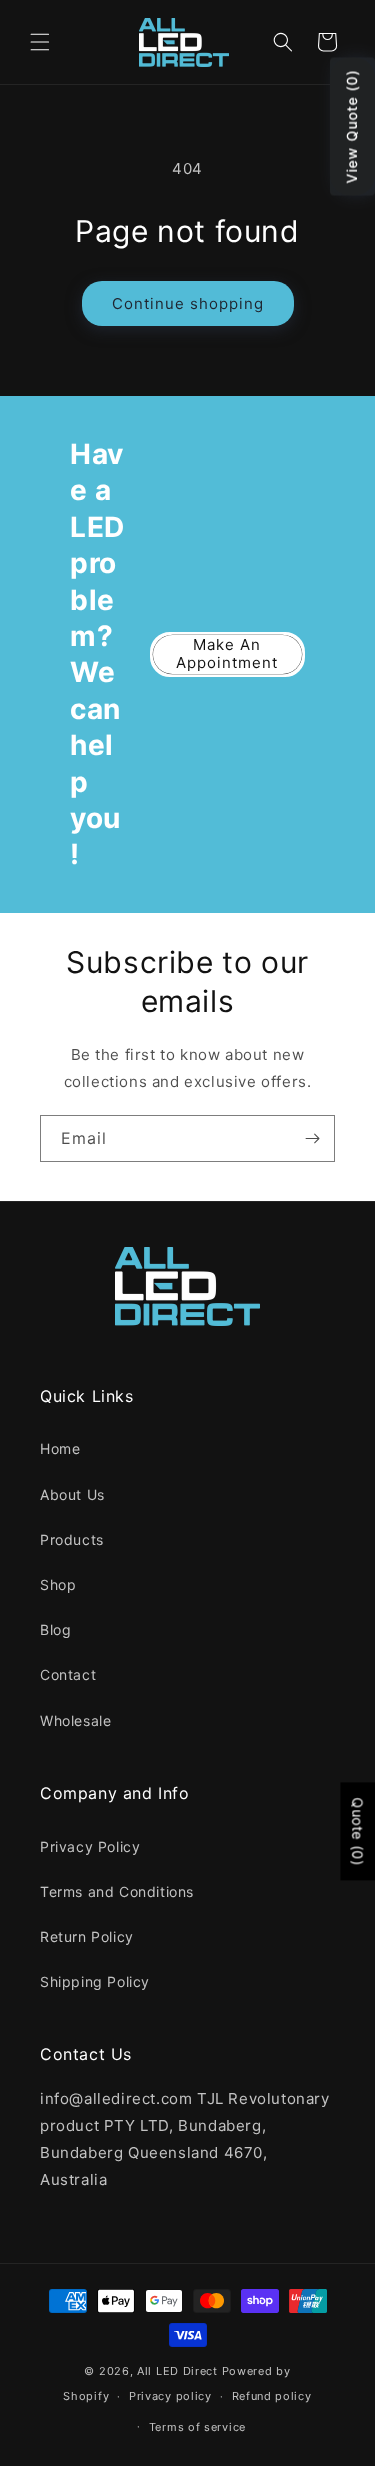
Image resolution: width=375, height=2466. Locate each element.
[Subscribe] (312, 1138)
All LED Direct (177, 2371)
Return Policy (87, 1936)
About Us (72, 1494)
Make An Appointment (227, 653)
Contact (68, 1674)
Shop (58, 1584)
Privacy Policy (90, 1846)
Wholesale (75, 1720)
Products (72, 1539)
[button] (40, 42)
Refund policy (272, 2396)
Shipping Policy (95, 1981)
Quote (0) (357, 1832)
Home (60, 1448)
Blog (55, 1629)
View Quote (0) (351, 127)
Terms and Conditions (117, 1891)
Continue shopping (188, 303)
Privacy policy (170, 2396)
